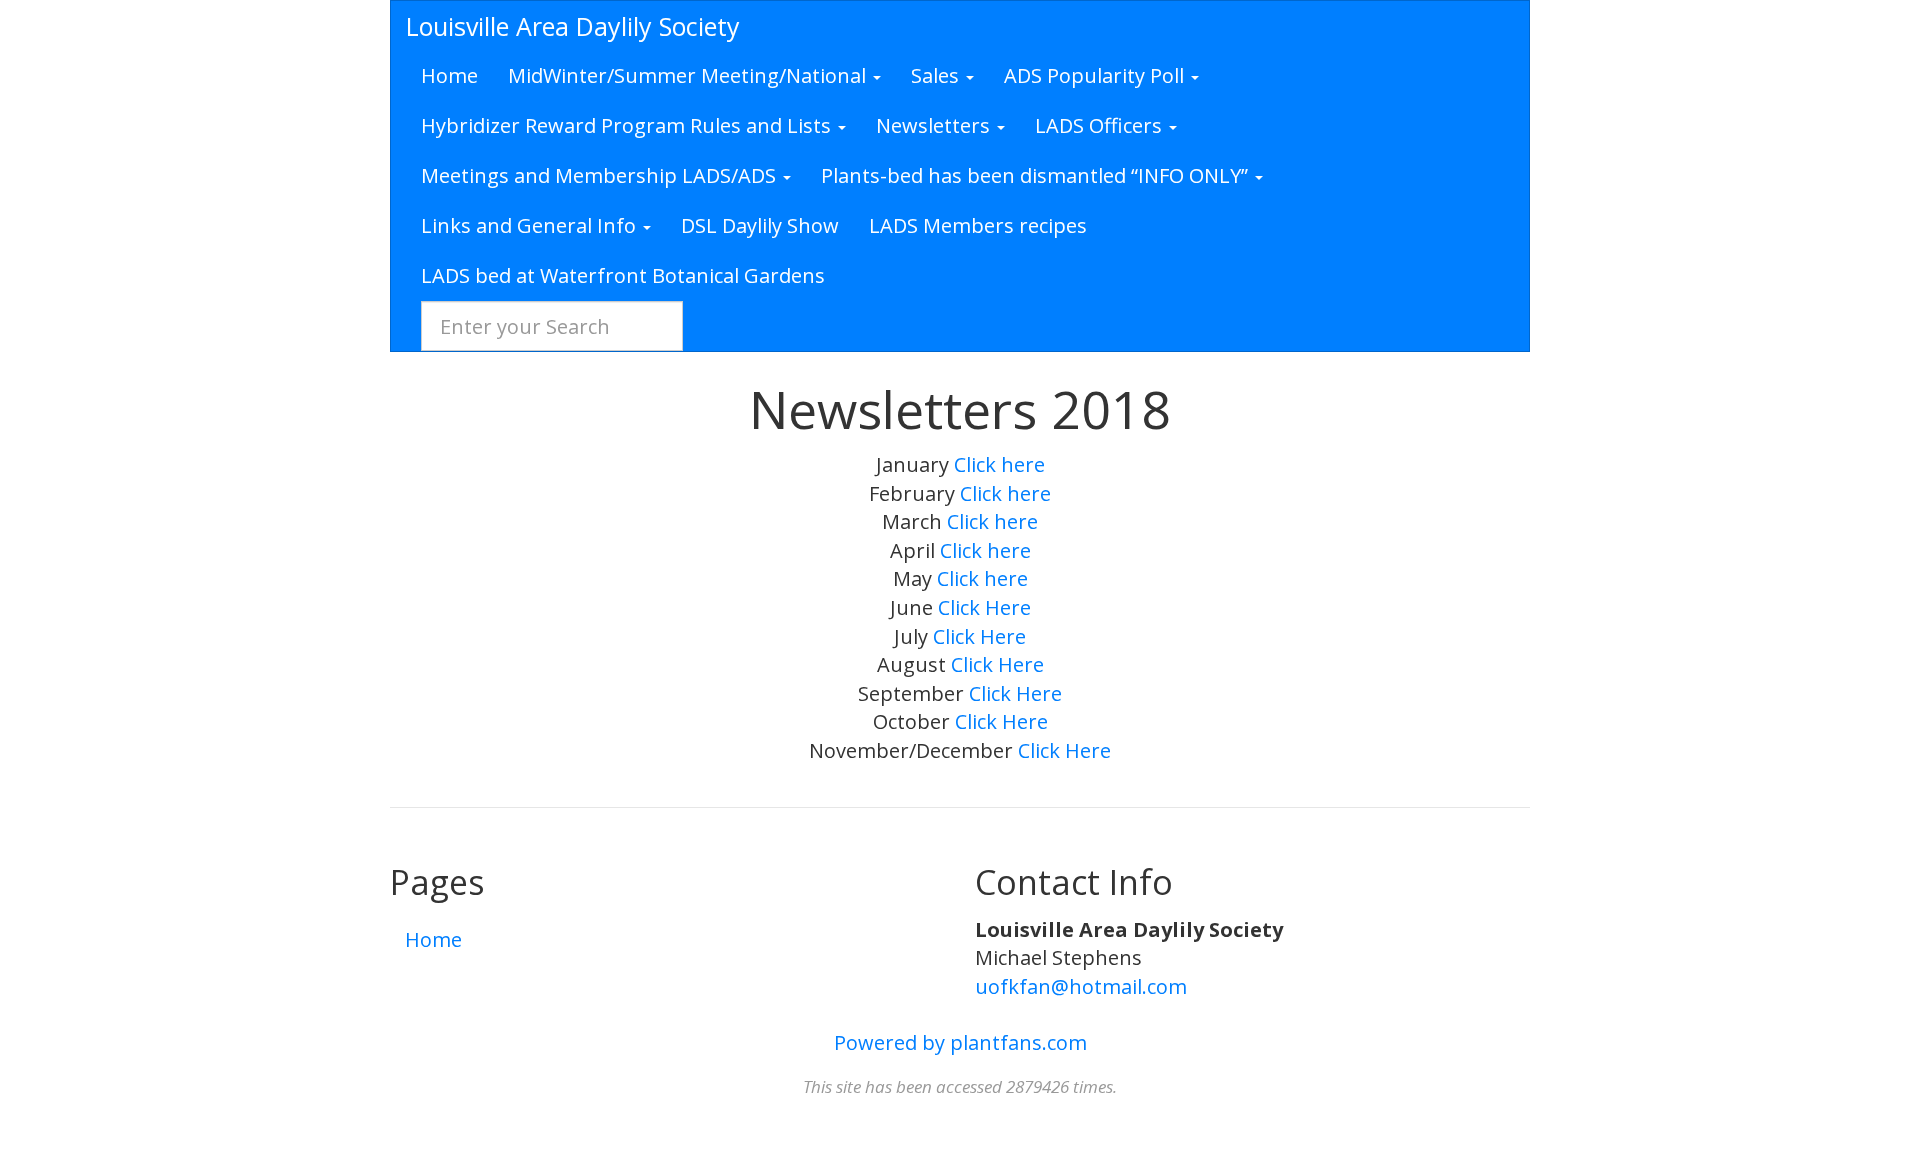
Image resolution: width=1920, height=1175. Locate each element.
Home (449, 75)
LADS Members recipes (978, 225)
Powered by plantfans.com (960, 1042)
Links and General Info (531, 225)
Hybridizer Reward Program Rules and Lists (628, 125)
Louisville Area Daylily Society (573, 26)
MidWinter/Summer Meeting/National (689, 75)
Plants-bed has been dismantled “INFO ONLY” (1037, 175)
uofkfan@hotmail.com (1081, 986)
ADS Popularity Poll (1096, 75)
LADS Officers (1101, 125)
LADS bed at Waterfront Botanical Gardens (623, 275)
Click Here (984, 607)
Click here (999, 464)
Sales (937, 75)
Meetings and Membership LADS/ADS (601, 175)
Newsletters (935, 125)
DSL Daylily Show (760, 225)
